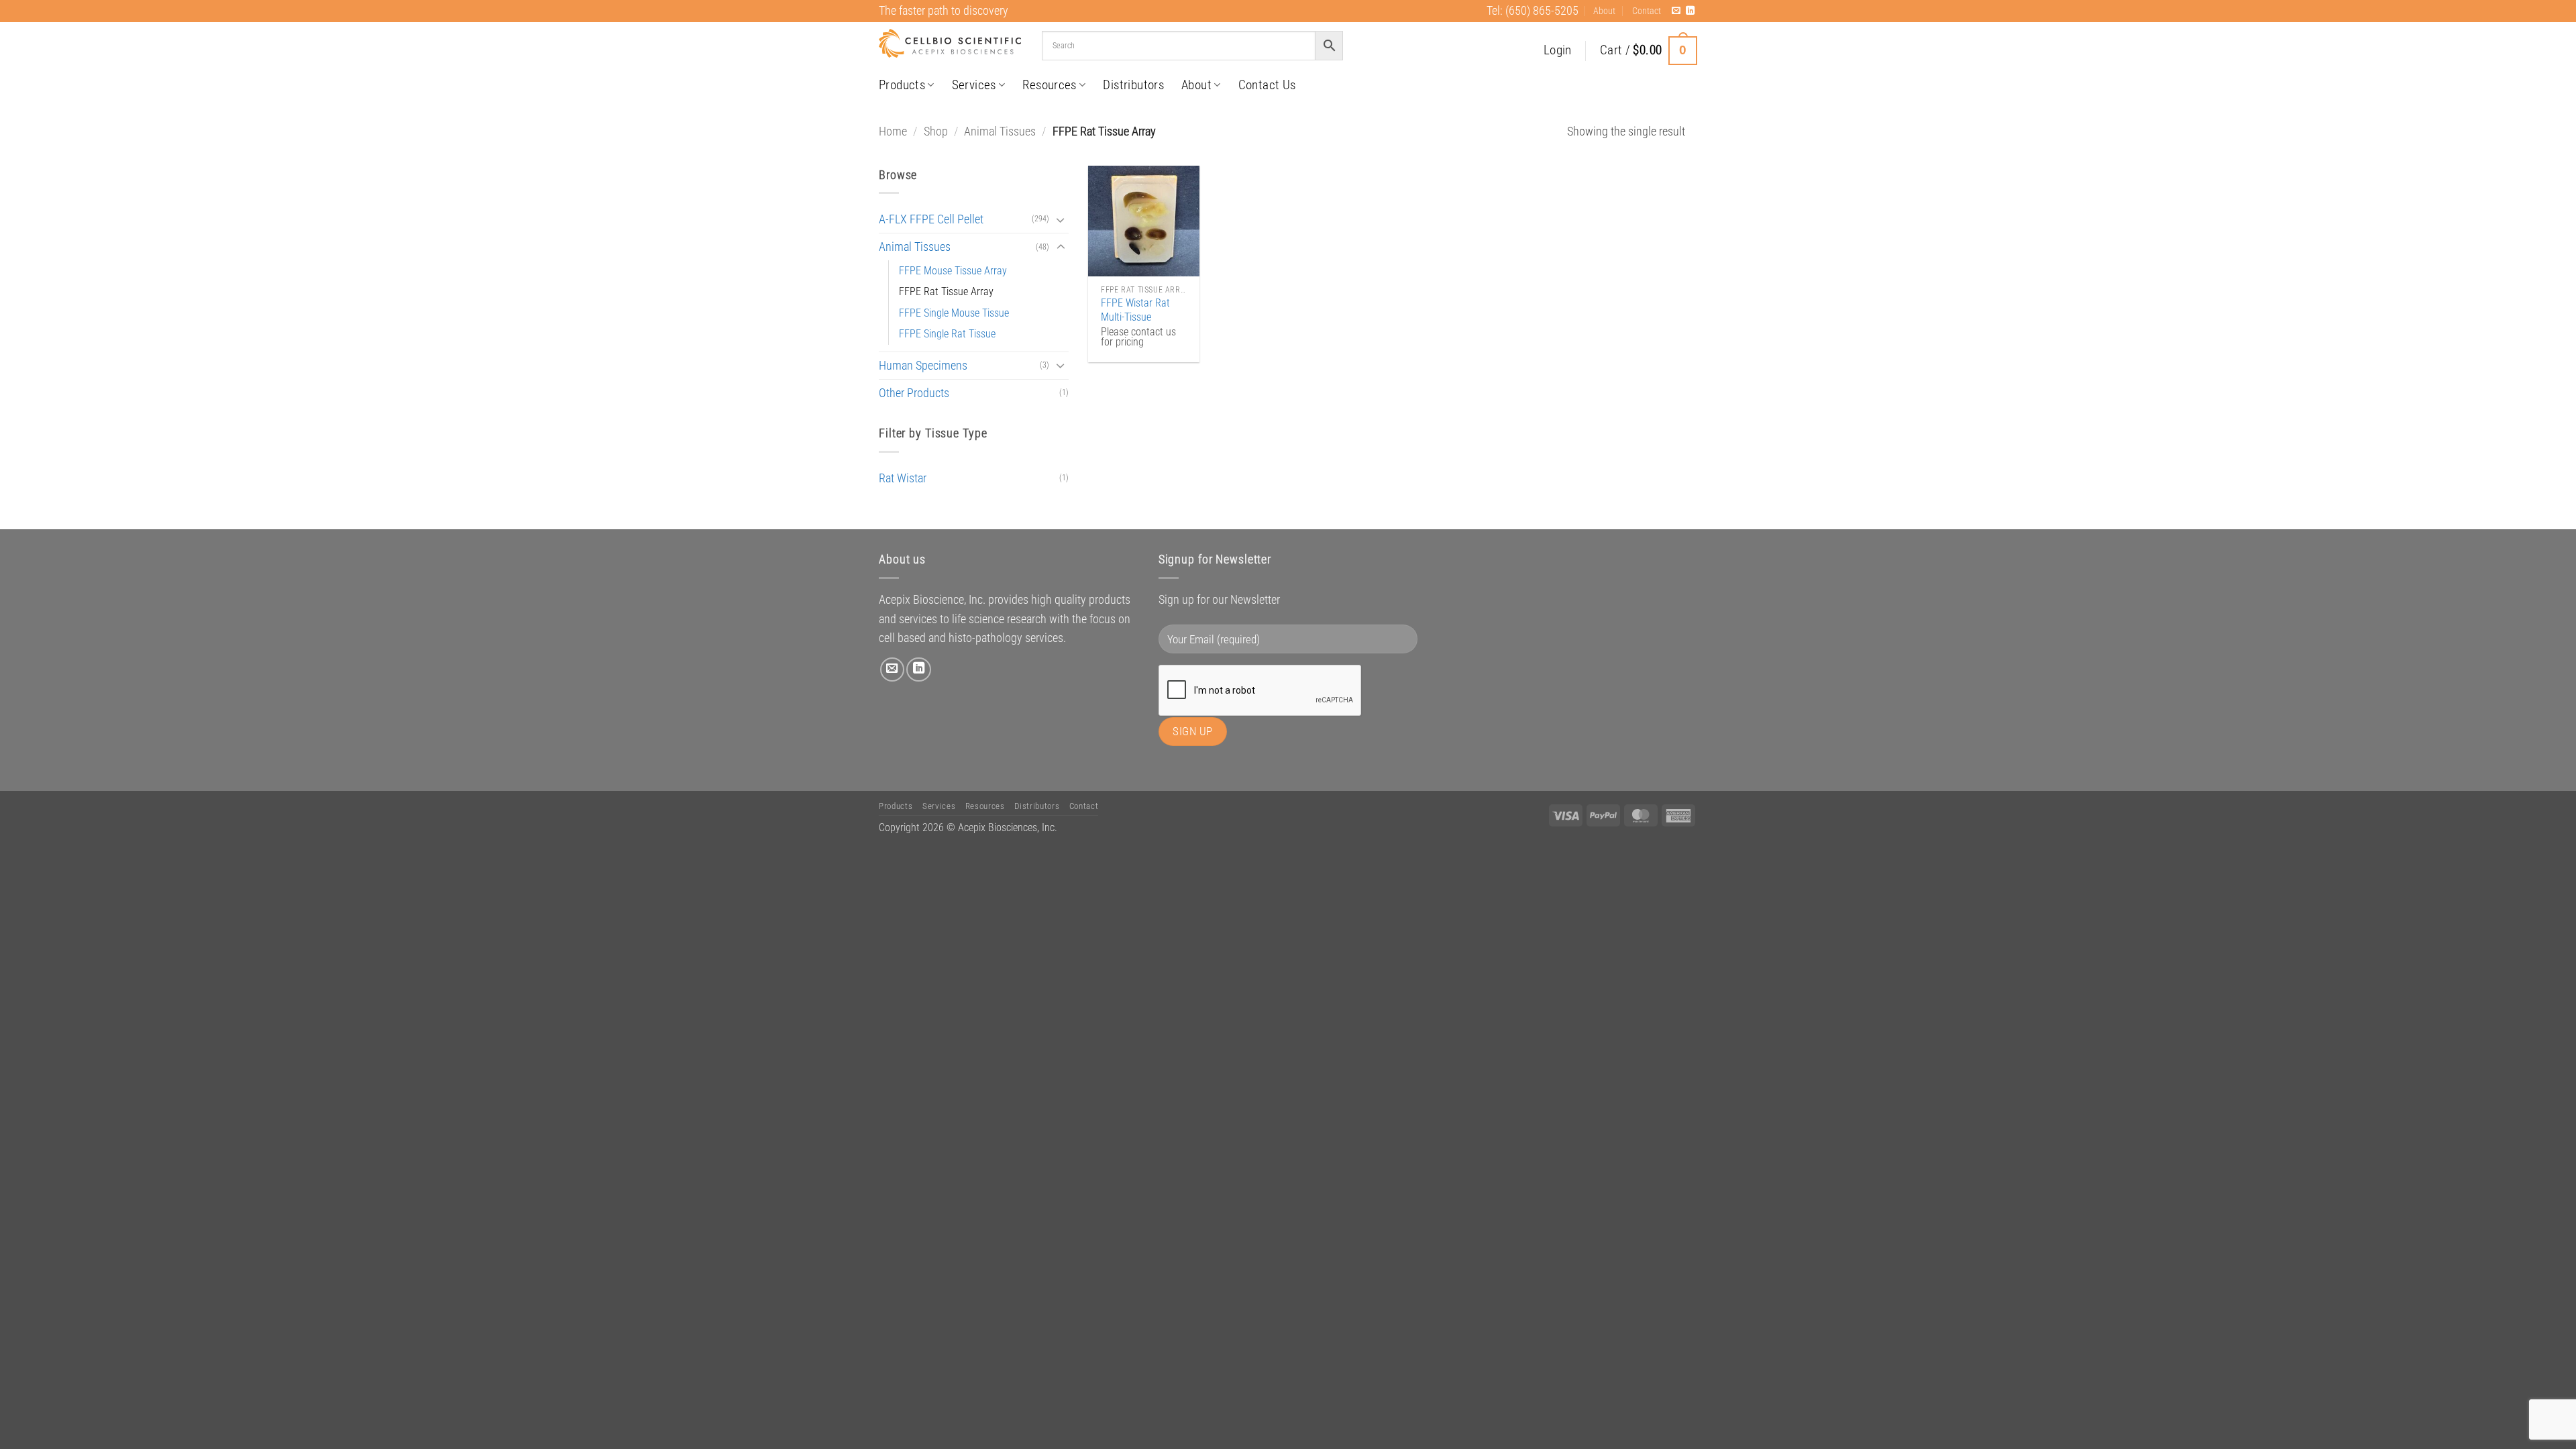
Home (893, 131)
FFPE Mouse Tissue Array (953, 271)
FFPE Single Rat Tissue (947, 334)
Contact (1647, 11)
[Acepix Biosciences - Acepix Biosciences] (950, 44)
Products (902, 85)
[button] (1558, 51)
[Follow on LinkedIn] (1690, 11)
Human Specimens (923, 366)
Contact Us (1267, 85)
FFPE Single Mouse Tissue (954, 313)
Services (974, 85)
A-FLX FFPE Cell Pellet (931, 219)
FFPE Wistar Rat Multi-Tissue (1135, 310)
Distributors (1133, 85)
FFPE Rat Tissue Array (946, 291)
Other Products (914, 393)
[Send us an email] (1676, 11)
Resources (1050, 85)
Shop (936, 131)
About (1604, 11)
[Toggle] (1061, 220)
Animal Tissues (1000, 131)
